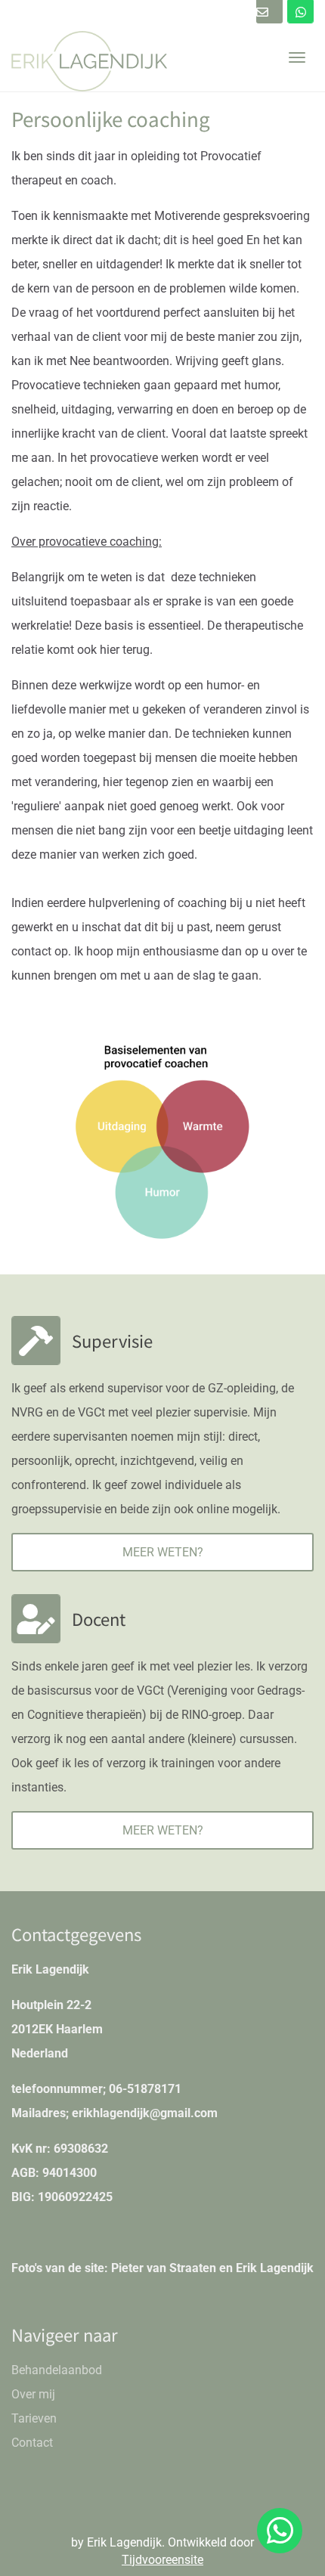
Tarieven (34, 2418)
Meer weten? (163, 1552)
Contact (32, 2443)
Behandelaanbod (57, 2370)
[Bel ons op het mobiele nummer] (300, 12)
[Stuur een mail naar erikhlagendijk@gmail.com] (269, 12)
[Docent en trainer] (36, 1619)
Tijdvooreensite (162, 2560)
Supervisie (112, 1340)
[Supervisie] (36, 1341)
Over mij (33, 2394)
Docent (99, 1618)
